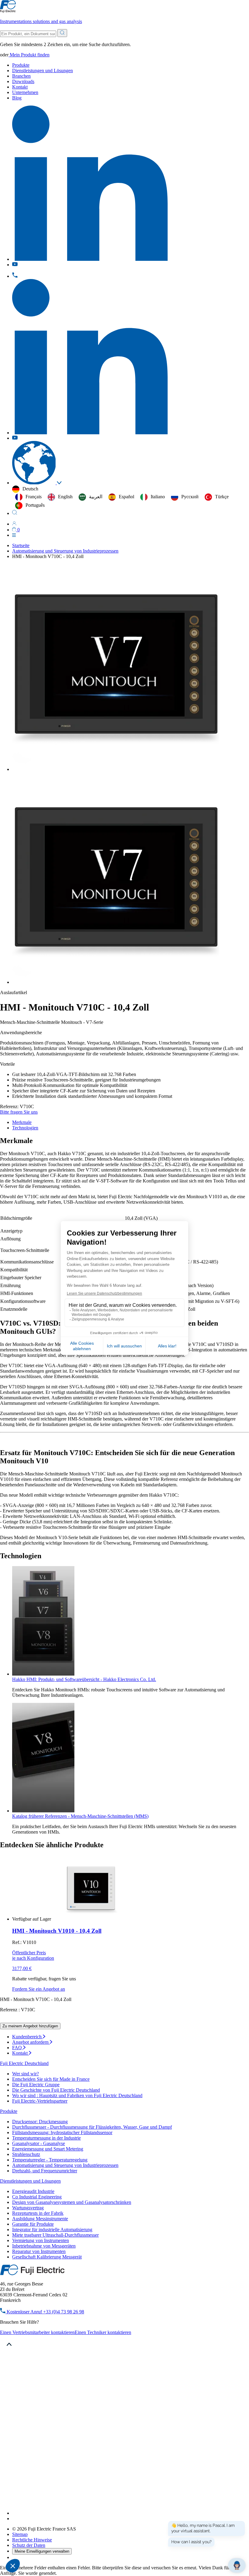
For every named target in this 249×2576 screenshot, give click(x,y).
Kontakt (20, 87)
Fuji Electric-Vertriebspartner (40, 2101)
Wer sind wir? (26, 2074)
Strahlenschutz (26, 2154)
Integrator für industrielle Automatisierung (52, 2230)
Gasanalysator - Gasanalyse (39, 2143)
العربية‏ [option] (96, 497)
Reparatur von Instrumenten (39, 2251)
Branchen (21, 76)
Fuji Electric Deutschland (24, 2063)
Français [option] (34, 497)
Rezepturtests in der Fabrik (38, 2213)
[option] (28, 497)
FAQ (18, 2048)
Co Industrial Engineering (37, 2197)
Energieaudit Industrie (33, 2191)
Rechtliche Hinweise (32, 2540)
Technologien (25, 1128)
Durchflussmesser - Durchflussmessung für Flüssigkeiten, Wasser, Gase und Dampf (92, 2127)
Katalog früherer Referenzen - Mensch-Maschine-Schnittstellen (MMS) (80, 1816)
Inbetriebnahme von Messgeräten (44, 2246)
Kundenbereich (27, 2037)
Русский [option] (190, 497)
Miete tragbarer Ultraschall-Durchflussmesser (55, 2235)
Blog (17, 98)
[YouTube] (15, 2519)
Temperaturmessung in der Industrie (46, 2138)
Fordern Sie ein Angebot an (39, 1989)
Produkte (21, 65)
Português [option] (35, 505)
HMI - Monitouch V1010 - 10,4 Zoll (57, 1931)
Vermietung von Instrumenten (41, 2240)
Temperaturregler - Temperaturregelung (50, 2160)
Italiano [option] (158, 497)
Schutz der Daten (29, 2545)
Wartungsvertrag (28, 2208)
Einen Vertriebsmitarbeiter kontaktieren (37, 2332)
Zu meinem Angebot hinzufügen (30, 2026)
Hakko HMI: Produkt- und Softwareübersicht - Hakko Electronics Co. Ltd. (84, 1679)
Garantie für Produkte (33, 2224)
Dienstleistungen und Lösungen (43, 71)
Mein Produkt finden (29, 55)
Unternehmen (25, 92)
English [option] (65, 497)
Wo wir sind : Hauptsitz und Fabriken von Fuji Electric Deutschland (77, 2095)
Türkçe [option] (222, 497)
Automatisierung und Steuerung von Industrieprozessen (65, 2165)
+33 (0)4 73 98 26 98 (45, 2312)
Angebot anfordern (31, 2042)
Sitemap (20, 2534)
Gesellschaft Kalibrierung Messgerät (47, 2257)
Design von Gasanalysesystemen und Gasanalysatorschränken (72, 2202)
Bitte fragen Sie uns (19, 1112)
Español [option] (126, 497)
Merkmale (22, 1122)
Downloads (23, 81)
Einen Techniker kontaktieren (103, 2332)
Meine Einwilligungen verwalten (42, 2551)
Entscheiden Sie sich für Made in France (51, 2079)
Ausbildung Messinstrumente (40, 2219)
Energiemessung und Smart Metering (48, 2149)
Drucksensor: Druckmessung (40, 2122)
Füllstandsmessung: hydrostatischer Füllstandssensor (62, 2132)
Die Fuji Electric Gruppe (36, 2085)
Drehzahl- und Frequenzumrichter (45, 2171)
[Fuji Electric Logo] (32, 2273)
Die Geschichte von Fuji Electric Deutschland (56, 2090)
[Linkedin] (90, 2513)
